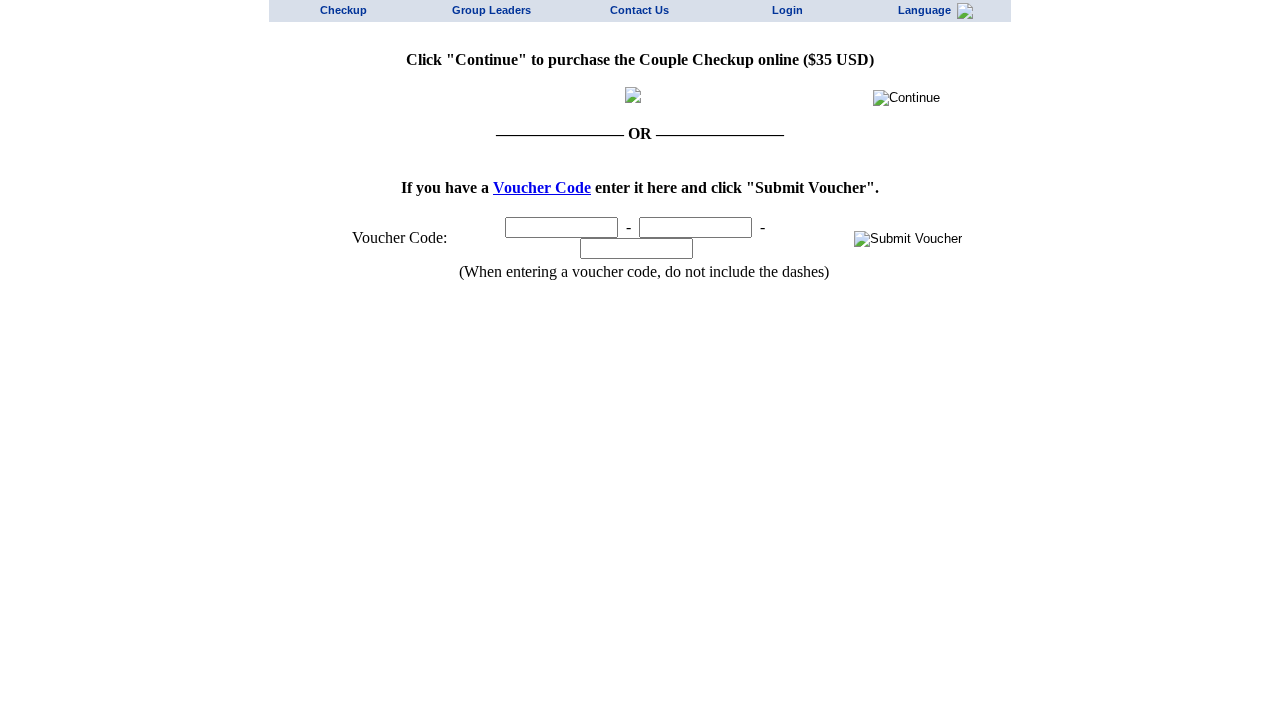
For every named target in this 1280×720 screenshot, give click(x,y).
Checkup (343, 10)
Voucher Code (542, 187)
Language (927, 10)
